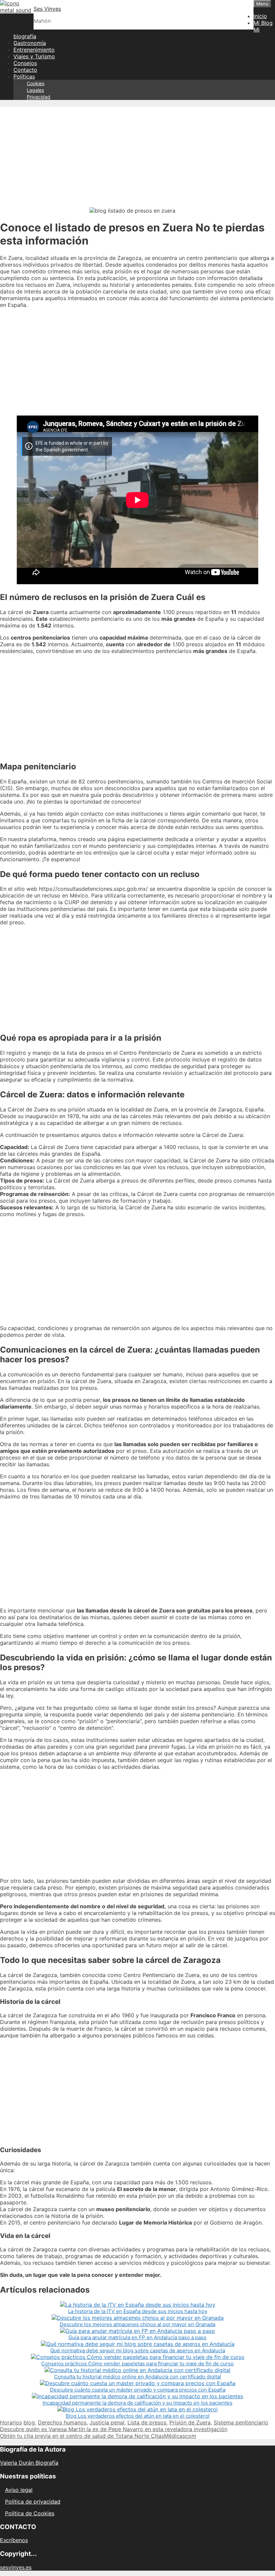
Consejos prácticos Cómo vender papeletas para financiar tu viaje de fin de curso (137, 2364)
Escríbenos (14, 2540)
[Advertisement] (137, 154)
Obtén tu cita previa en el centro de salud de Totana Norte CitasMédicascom (98, 2436)
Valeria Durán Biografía (29, 2463)
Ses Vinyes (47, 9)
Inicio (260, 16)
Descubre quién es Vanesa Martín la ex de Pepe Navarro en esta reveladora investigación (114, 2429)
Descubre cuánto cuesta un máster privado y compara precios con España (138, 2390)
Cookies (36, 83)
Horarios (11, 2422)
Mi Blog (263, 23)
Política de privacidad (33, 2502)
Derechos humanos (62, 2422)
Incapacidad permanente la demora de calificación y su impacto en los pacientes (137, 2403)
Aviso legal (19, 2490)
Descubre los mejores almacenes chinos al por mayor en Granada (137, 2324)
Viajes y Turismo (34, 56)
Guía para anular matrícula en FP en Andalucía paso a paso (137, 2337)
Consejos (25, 63)
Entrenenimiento (34, 50)
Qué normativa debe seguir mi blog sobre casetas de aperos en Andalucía (138, 2350)
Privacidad (39, 97)
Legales (35, 90)
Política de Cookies (30, 2513)
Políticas (24, 76)
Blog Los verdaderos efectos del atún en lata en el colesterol (138, 2416)
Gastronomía (30, 43)
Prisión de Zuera (190, 2422)
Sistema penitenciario (241, 2422)
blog (29, 2422)
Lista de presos (147, 2422)
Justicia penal (107, 2422)
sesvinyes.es (16, 2567)
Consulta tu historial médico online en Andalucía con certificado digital (137, 2377)
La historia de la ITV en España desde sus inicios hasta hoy (138, 2311)
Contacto (25, 70)
